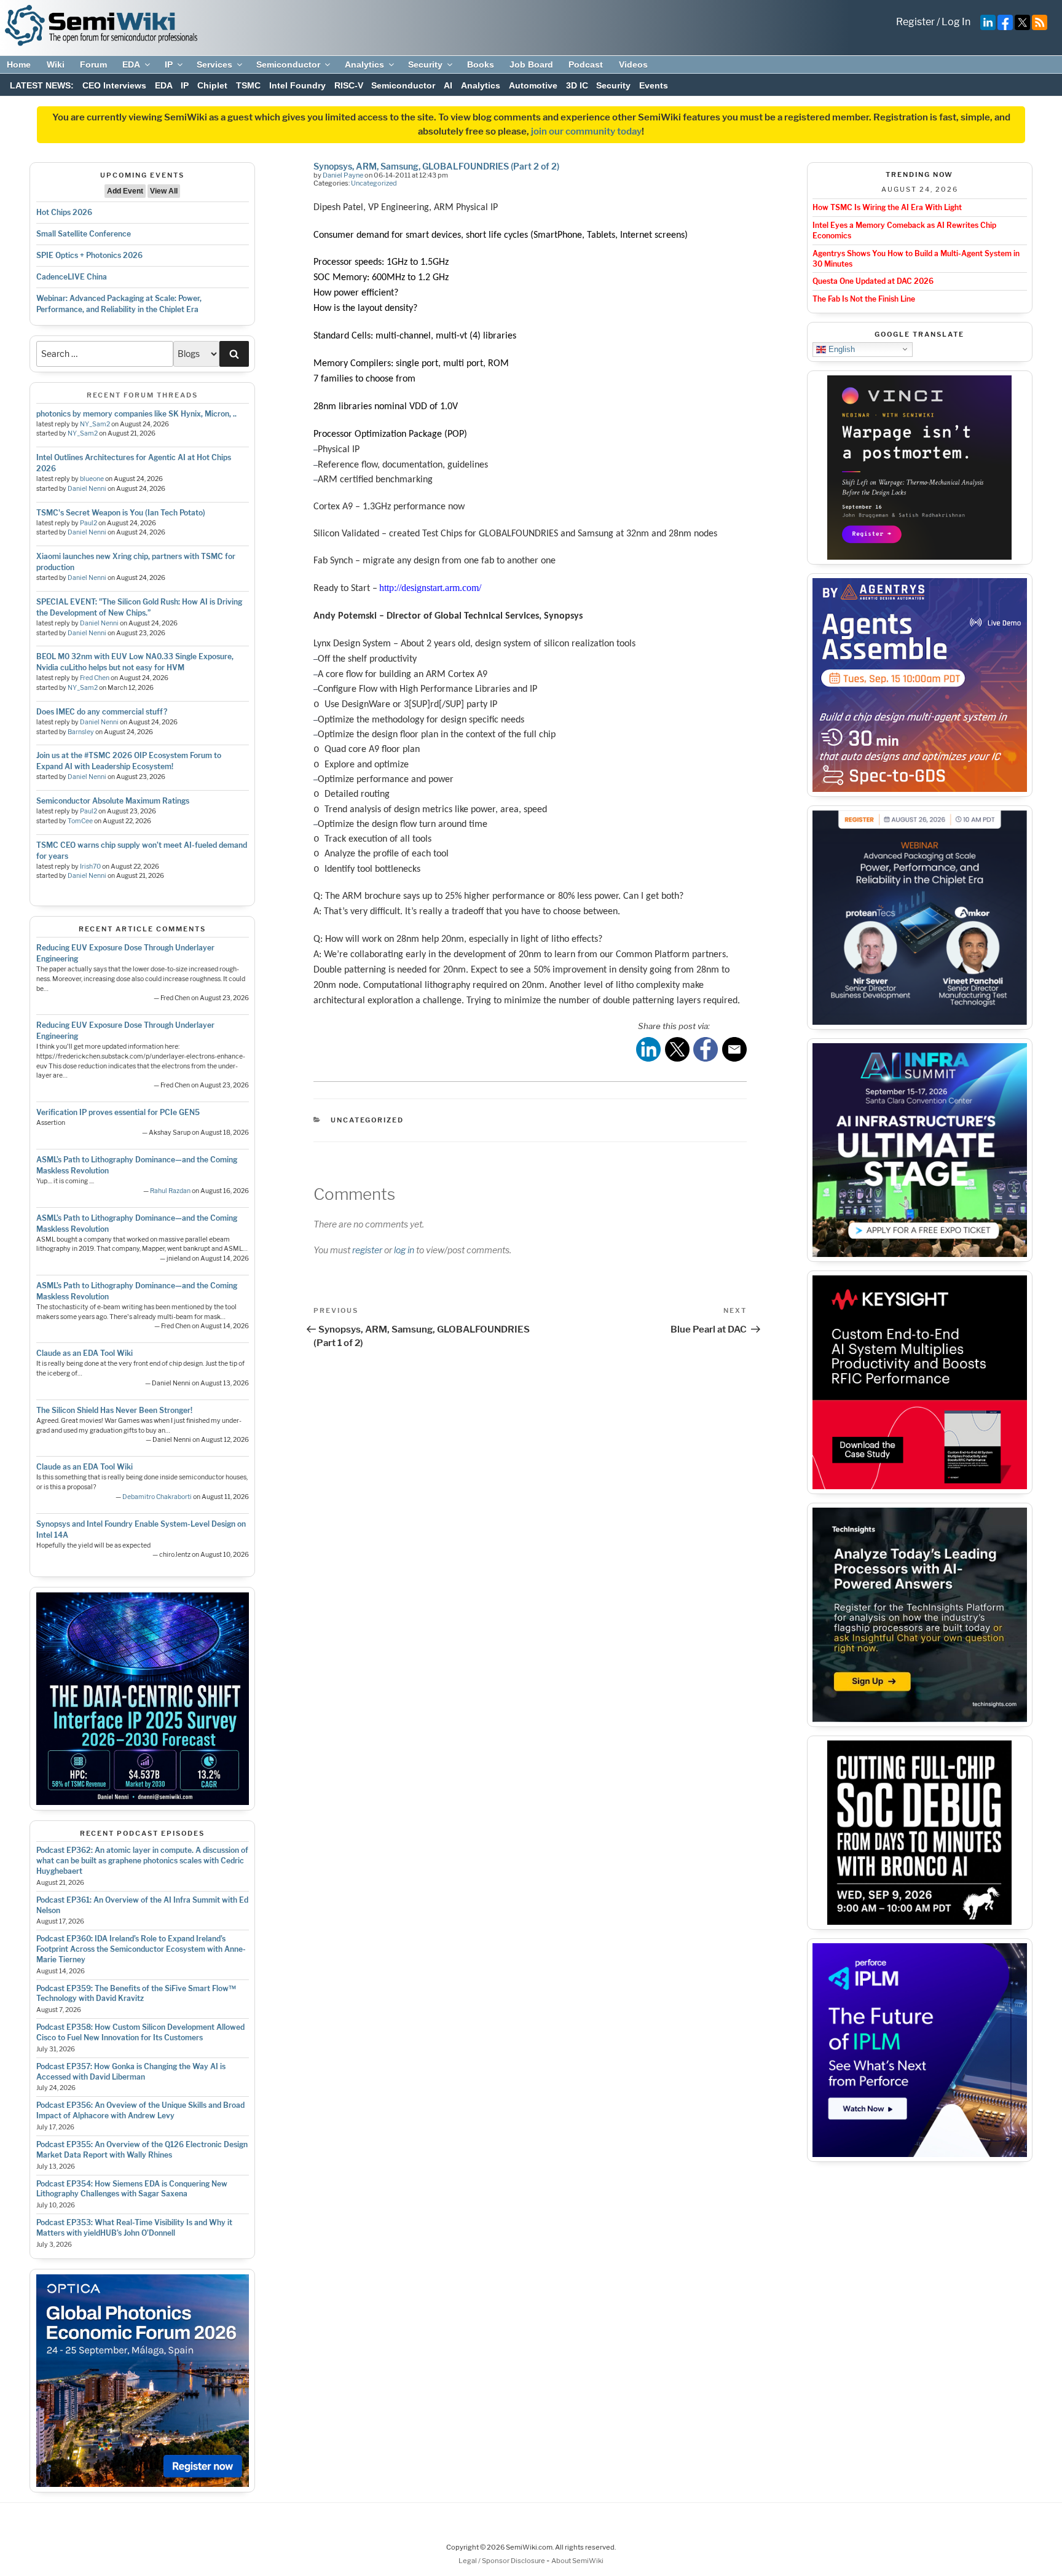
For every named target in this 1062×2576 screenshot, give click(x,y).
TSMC (248, 85)
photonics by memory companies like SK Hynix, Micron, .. (136, 414)
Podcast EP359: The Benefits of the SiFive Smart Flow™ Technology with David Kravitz (136, 1994)
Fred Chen (95, 678)
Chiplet (212, 85)
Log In (956, 22)
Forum (93, 65)
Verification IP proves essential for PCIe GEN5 (118, 1112)
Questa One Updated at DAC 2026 (873, 281)
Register (915, 22)
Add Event (125, 191)
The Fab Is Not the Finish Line (864, 299)
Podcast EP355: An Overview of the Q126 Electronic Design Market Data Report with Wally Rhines (142, 2150)
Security (425, 65)
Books (481, 65)
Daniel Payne (343, 175)
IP (169, 65)
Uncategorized (374, 183)
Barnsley (81, 732)
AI (448, 85)
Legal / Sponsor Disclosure (502, 2561)
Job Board (531, 65)
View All (164, 191)
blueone (92, 479)
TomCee (80, 821)
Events (654, 85)
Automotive (533, 85)
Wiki (56, 65)
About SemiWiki (577, 2561)
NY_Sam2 (95, 424)
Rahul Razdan (170, 1191)
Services (214, 65)
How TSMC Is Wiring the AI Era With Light (887, 207)
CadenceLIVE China (72, 277)
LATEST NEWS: (42, 85)
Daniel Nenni (87, 489)
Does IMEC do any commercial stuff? (102, 712)
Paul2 (88, 523)
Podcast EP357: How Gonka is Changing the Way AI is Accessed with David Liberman (131, 2072)
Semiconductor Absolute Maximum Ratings (113, 801)
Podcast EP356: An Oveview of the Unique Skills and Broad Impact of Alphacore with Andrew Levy (140, 2110)
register (367, 1250)
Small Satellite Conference (84, 234)
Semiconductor (288, 65)
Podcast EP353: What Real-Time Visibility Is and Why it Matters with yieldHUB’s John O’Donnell (134, 2228)
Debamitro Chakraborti (157, 1497)
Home (19, 65)
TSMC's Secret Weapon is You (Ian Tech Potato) (121, 513)
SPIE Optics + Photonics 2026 (89, 255)
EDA (131, 65)
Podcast (586, 65)
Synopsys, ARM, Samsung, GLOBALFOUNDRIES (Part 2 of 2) (436, 166)
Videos (633, 65)
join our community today (586, 131)
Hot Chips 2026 (64, 212)
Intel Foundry (297, 85)
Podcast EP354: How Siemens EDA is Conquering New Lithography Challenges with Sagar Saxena (132, 2189)
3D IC (577, 85)
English (840, 349)
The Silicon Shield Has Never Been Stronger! (114, 1410)
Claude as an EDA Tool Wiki (85, 1353)
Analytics (364, 65)
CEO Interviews (114, 85)
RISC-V (349, 85)
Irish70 (90, 867)
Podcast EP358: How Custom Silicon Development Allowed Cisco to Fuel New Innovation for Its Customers (140, 2032)
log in (404, 1250)
